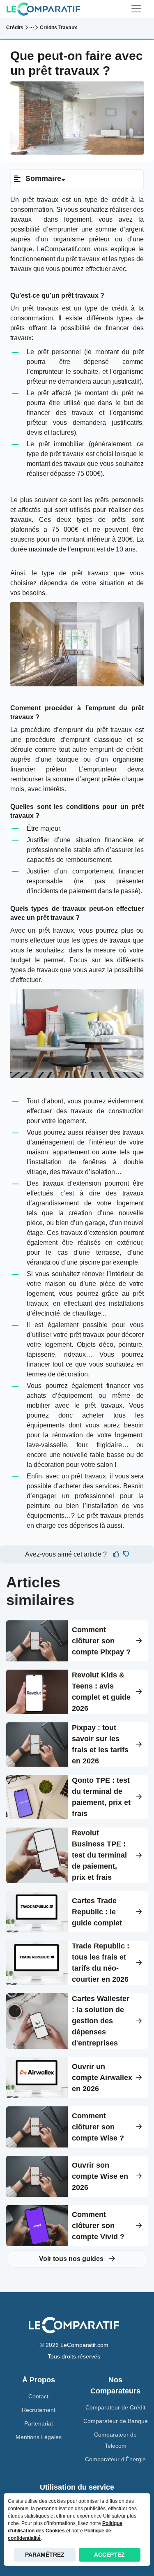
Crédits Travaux (59, 28)
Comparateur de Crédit (115, 2407)
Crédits (15, 28)
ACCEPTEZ (109, 2555)
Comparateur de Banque (116, 2421)
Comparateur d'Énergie (115, 2459)
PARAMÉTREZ (45, 2555)
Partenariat (39, 2423)
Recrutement (39, 2410)
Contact (38, 2396)
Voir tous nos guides (72, 2259)
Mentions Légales (39, 2437)
